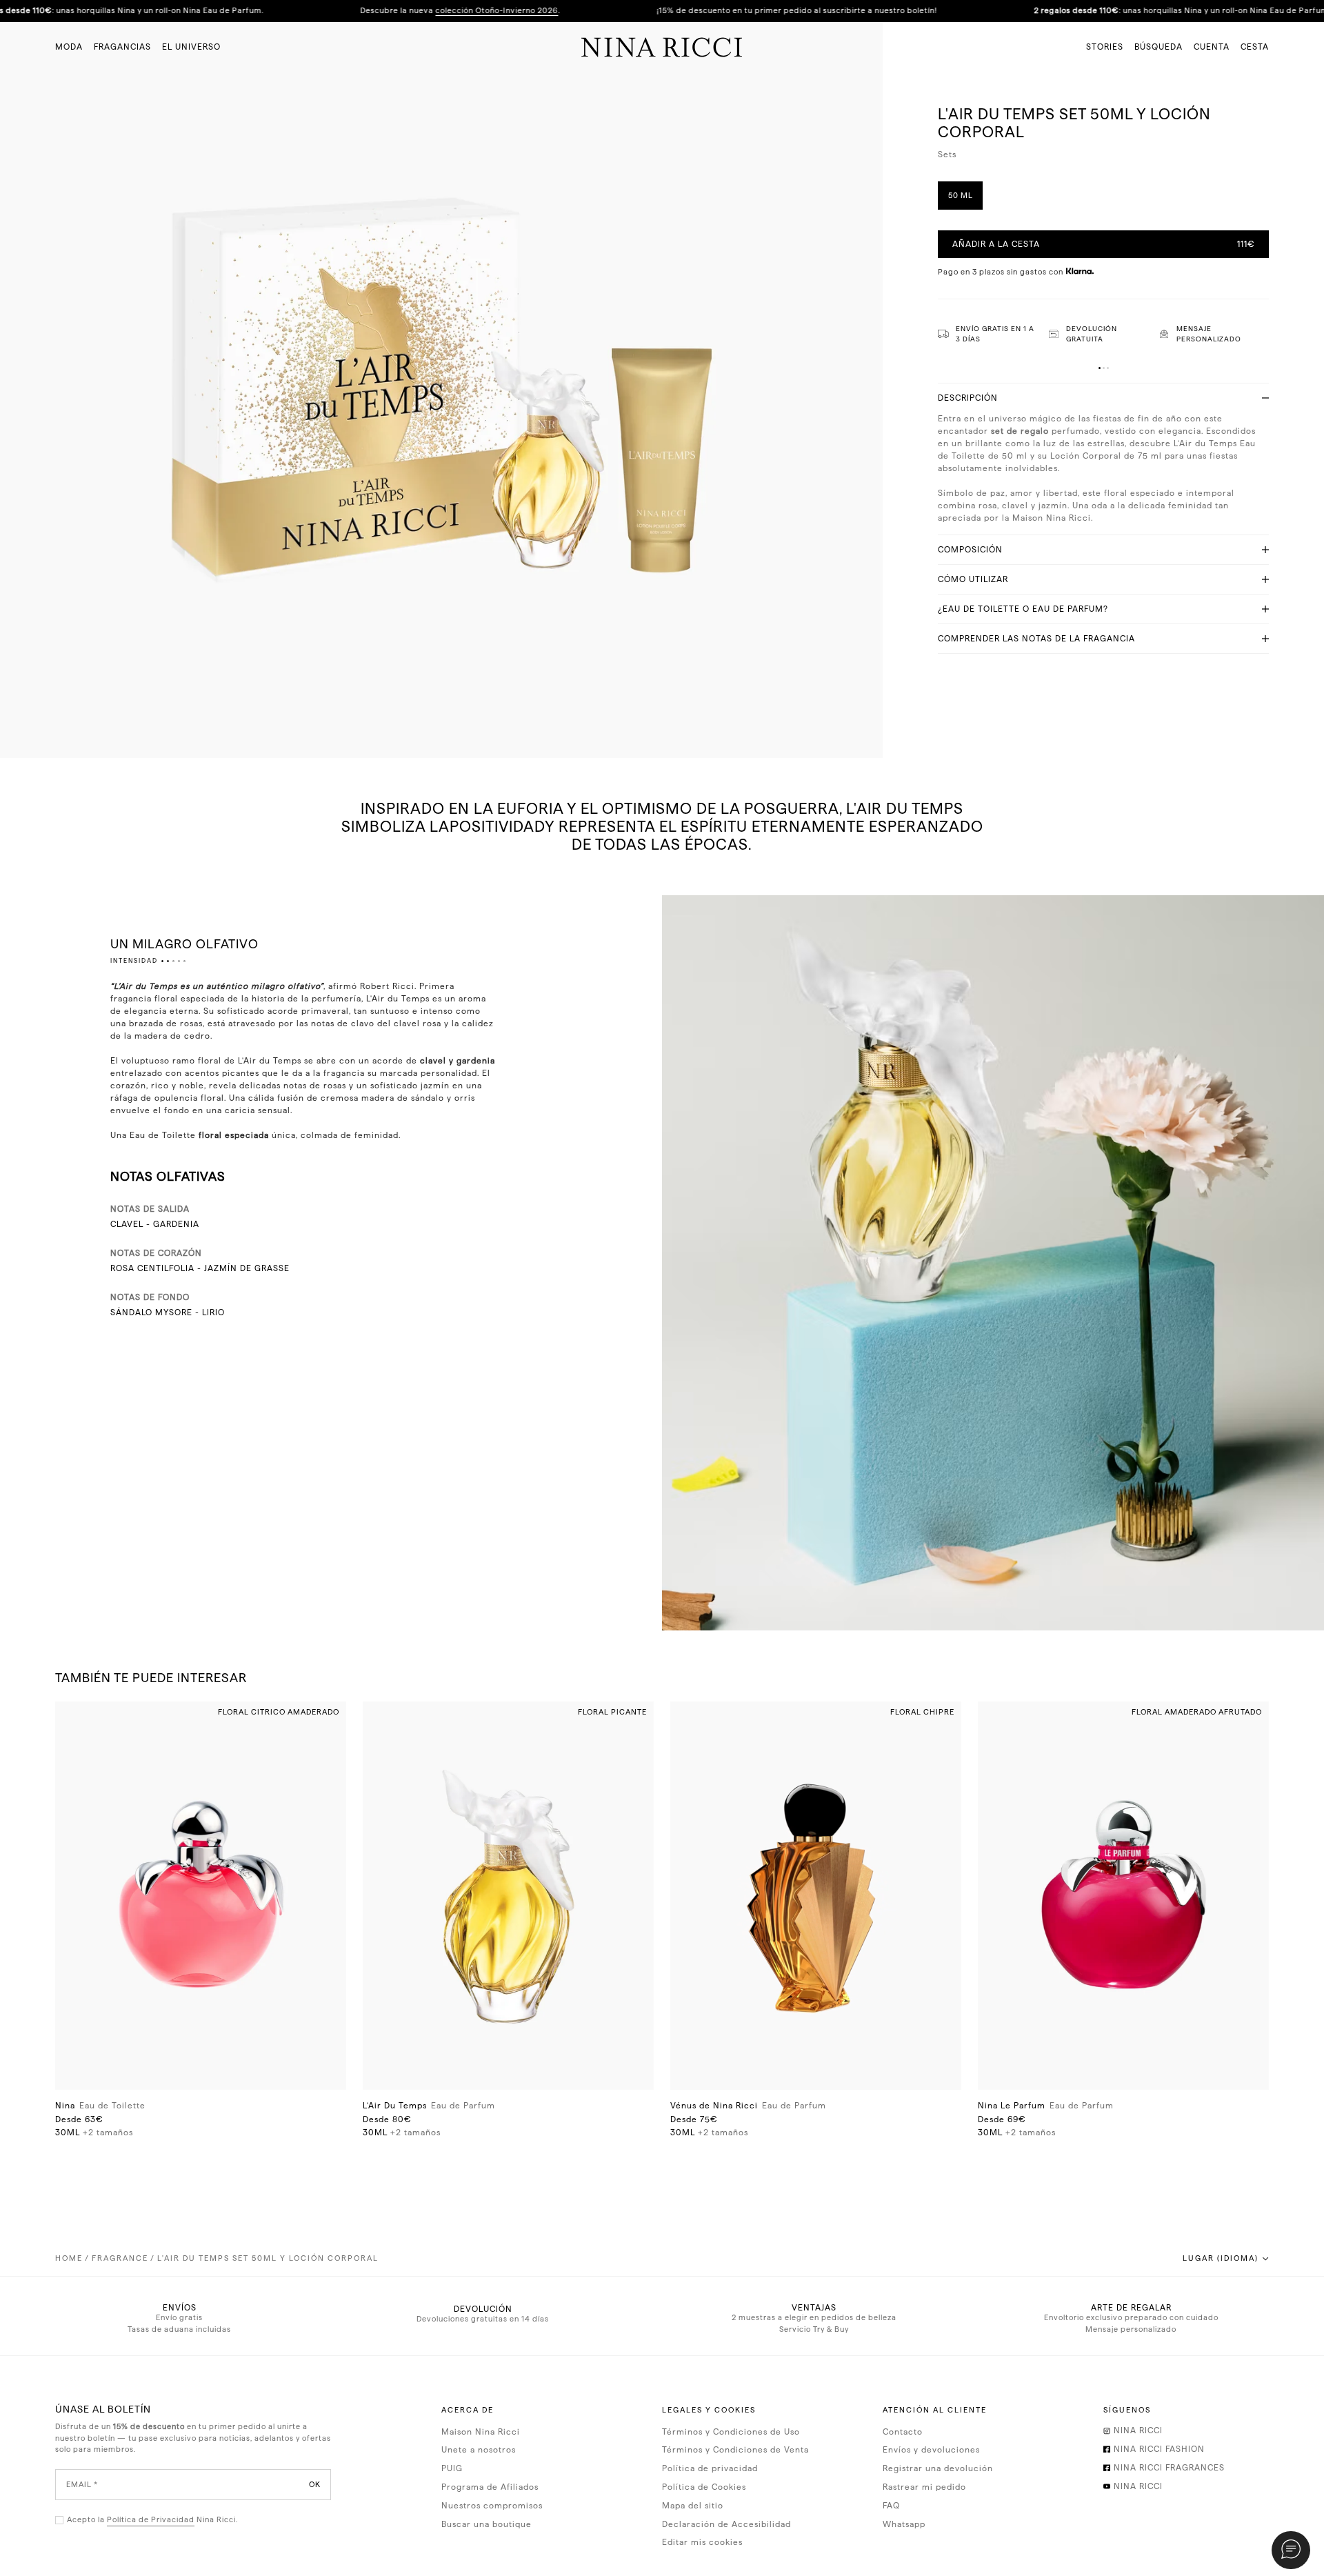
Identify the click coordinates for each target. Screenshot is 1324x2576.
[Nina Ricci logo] (662, 47)
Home (69, 2258)
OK (315, 2484)
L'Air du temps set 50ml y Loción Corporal (268, 2258)
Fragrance (120, 2258)
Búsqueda (1158, 47)
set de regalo (1020, 431)
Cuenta (1212, 47)
